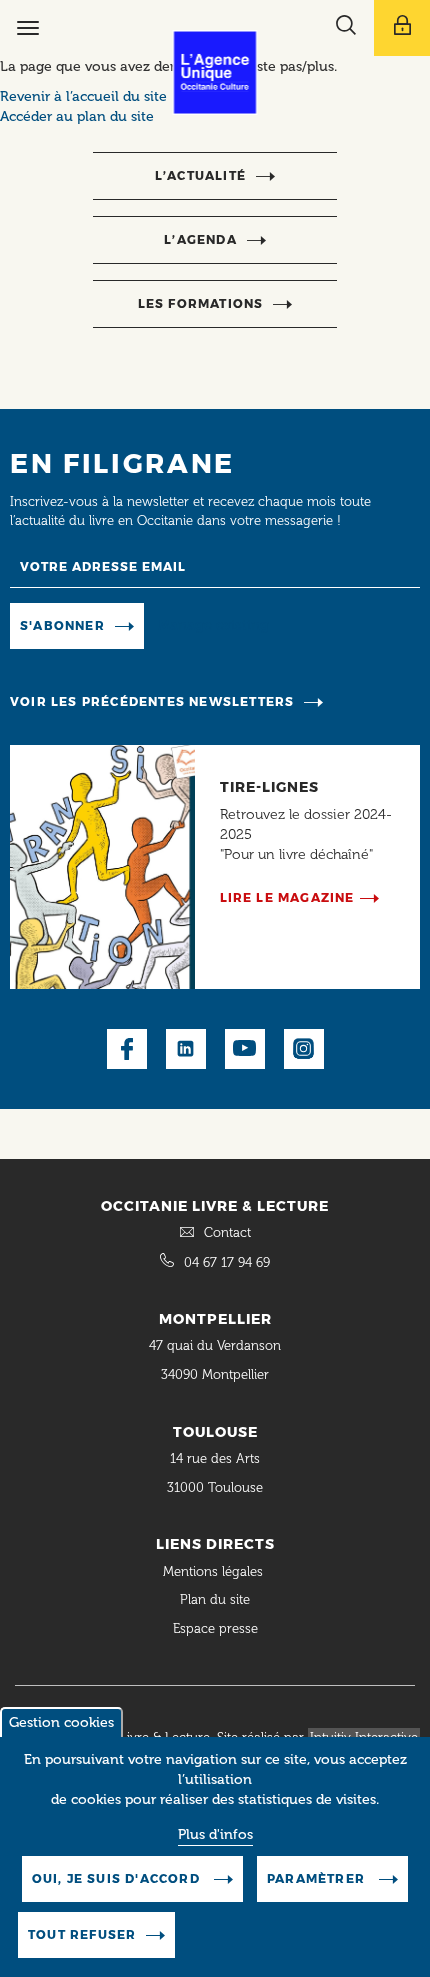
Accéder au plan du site (77, 116)
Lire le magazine (287, 897)
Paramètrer (318, 1878)
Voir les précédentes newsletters (152, 701)
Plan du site (215, 1599)
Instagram (304, 1049)
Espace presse (215, 1628)
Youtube (245, 1049)
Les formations (201, 303)
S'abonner (62, 625)
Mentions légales (215, 1571)
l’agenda (200, 239)
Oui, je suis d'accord (118, 1878)
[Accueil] (215, 72)
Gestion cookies (61, 1722)
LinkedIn (186, 1049)
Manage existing (213, 624)
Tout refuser (82, 1934)
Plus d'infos (215, 1834)
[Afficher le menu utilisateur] (402, 28)
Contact (227, 1232)
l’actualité (200, 175)
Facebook (127, 1049)
